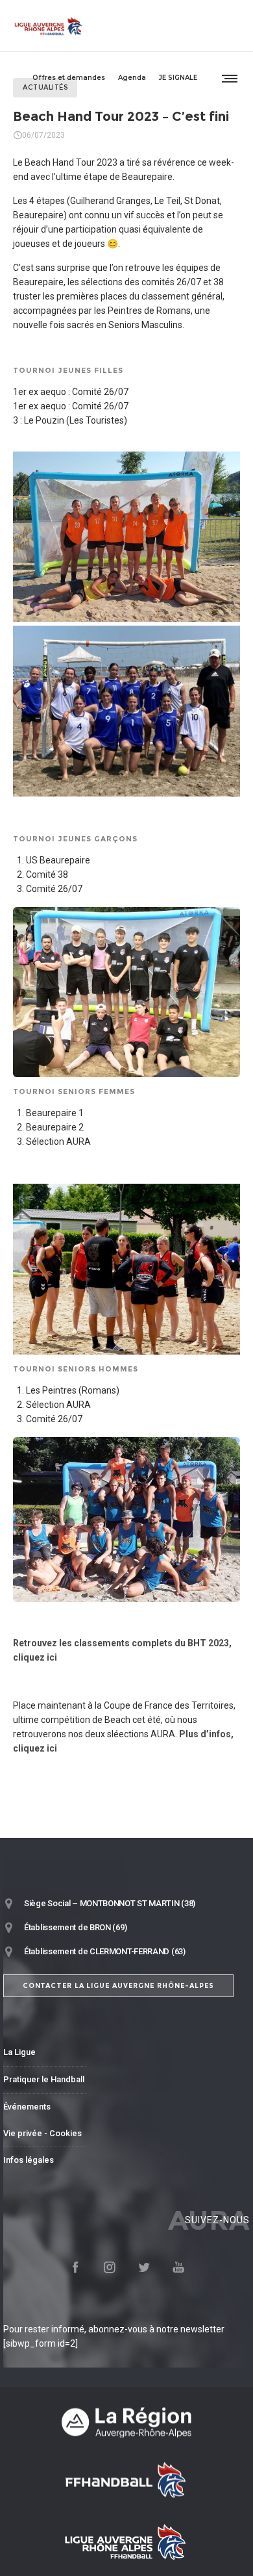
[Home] (126, 2422)
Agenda (132, 78)
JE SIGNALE (178, 78)
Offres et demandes (69, 78)
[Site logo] (49, 26)
